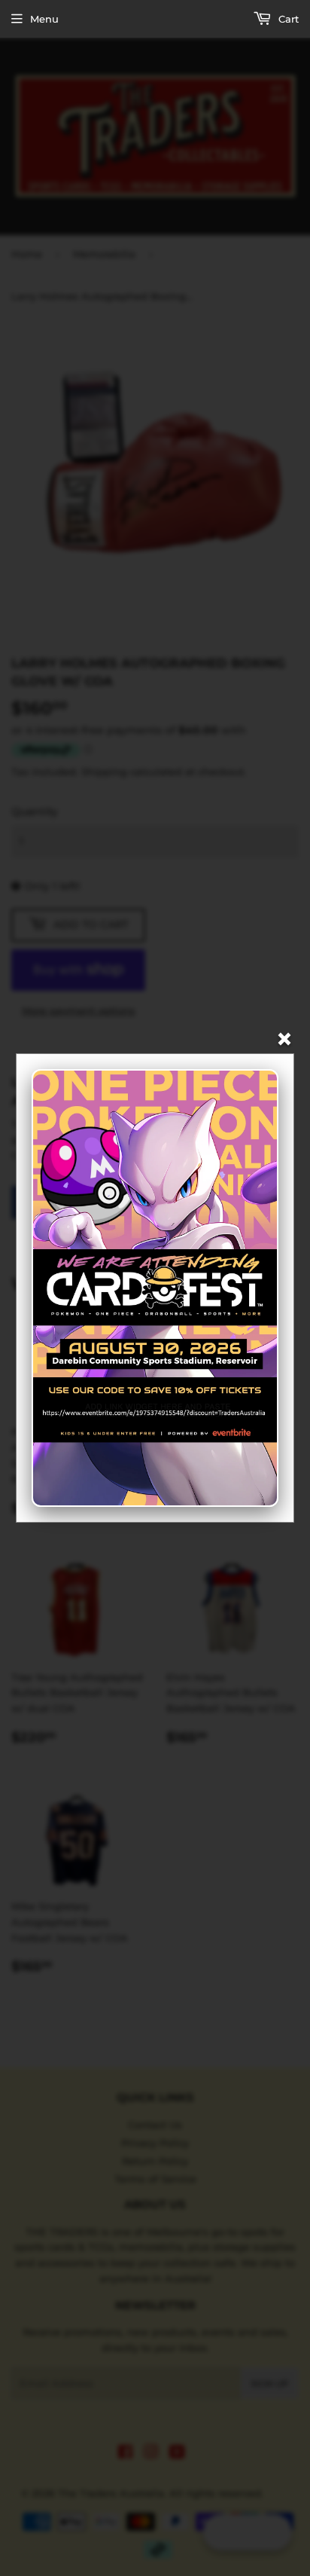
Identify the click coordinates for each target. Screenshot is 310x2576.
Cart (287, 19)
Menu (44, 19)
